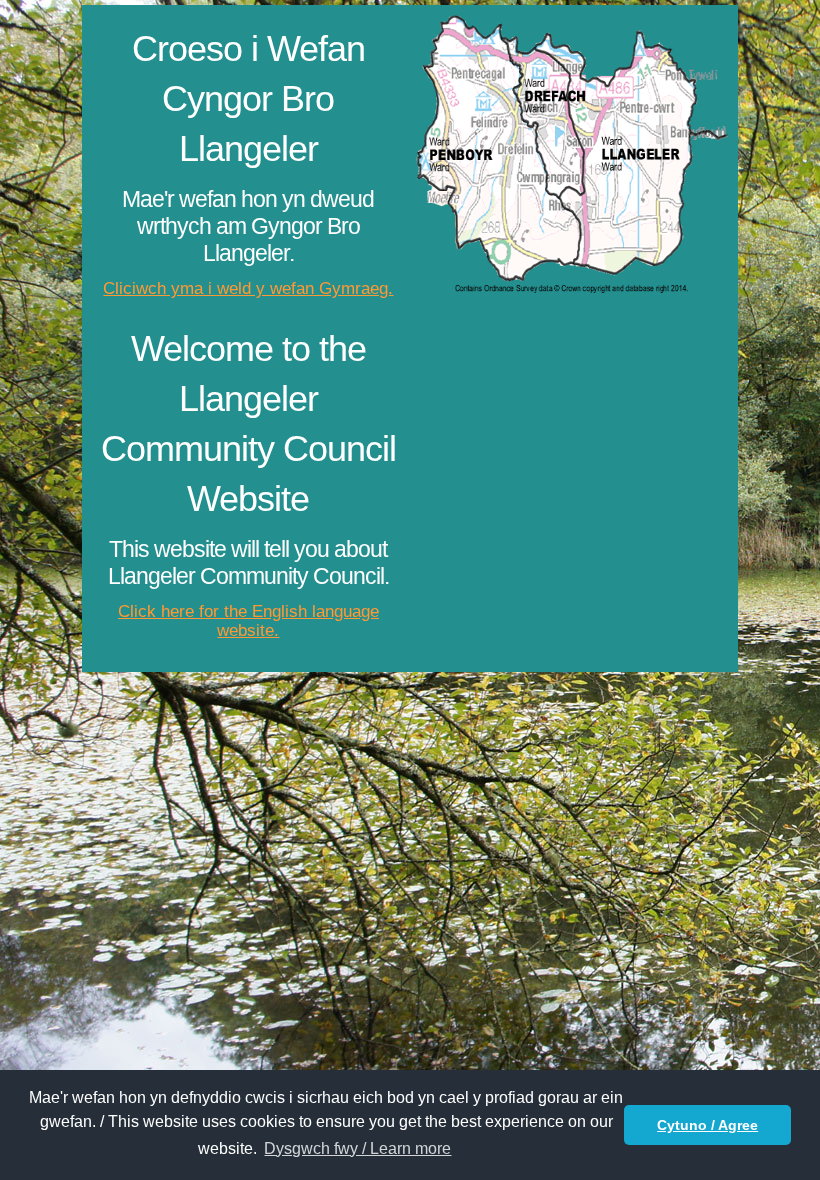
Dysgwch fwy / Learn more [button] (357, 1148)
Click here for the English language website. (248, 621)
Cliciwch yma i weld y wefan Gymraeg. (248, 288)
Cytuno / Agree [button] (707, 1125)
